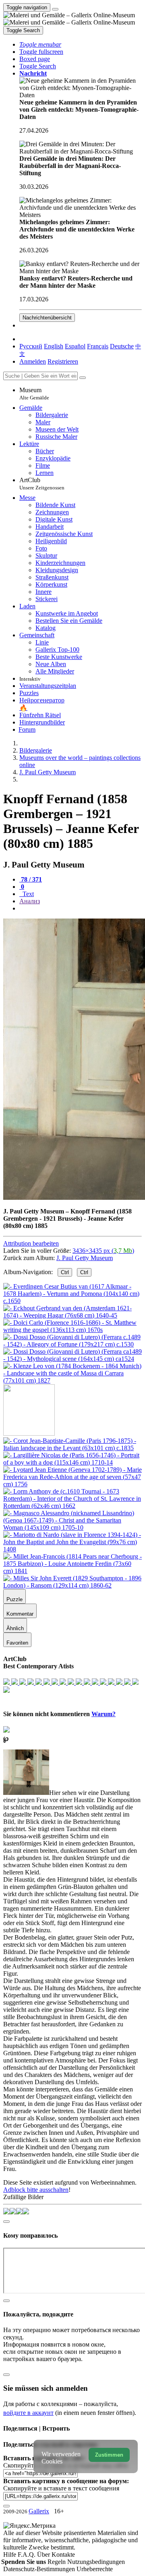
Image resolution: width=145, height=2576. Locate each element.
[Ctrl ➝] (72, 1448)
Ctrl (65, 1272)
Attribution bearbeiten (31, 1243)
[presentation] (81, 908)
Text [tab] (27, 894)
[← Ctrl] (72, 1380)
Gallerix (39, 2511)
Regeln (57, 2562)
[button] (40, 44)
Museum (34, 394)
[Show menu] (55, 9)
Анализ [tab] (30, 901)
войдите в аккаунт (28, 2413)
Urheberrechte (95, 2569)
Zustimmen (109, 2455)
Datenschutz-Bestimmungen (40, 2569)
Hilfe (10, 2555)
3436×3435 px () (103, 1251)
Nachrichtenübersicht (47, 318)
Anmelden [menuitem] (33, 361)
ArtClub (42, 484)
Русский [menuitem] (31, 346)
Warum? (104, 1714)
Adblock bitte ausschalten (36, 2190)
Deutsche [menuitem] (122, 346)
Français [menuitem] (98, 346)
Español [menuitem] (75, 346)
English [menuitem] (54, 346)
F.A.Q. (27, 2555)
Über (44, 2555)
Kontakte (63, 2555)
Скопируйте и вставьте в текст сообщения (61, 2488)
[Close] (83, 378)
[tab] (31, 879)
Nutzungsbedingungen (96, 2562)
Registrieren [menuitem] (63, 361)
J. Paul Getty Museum (85, 1258)
